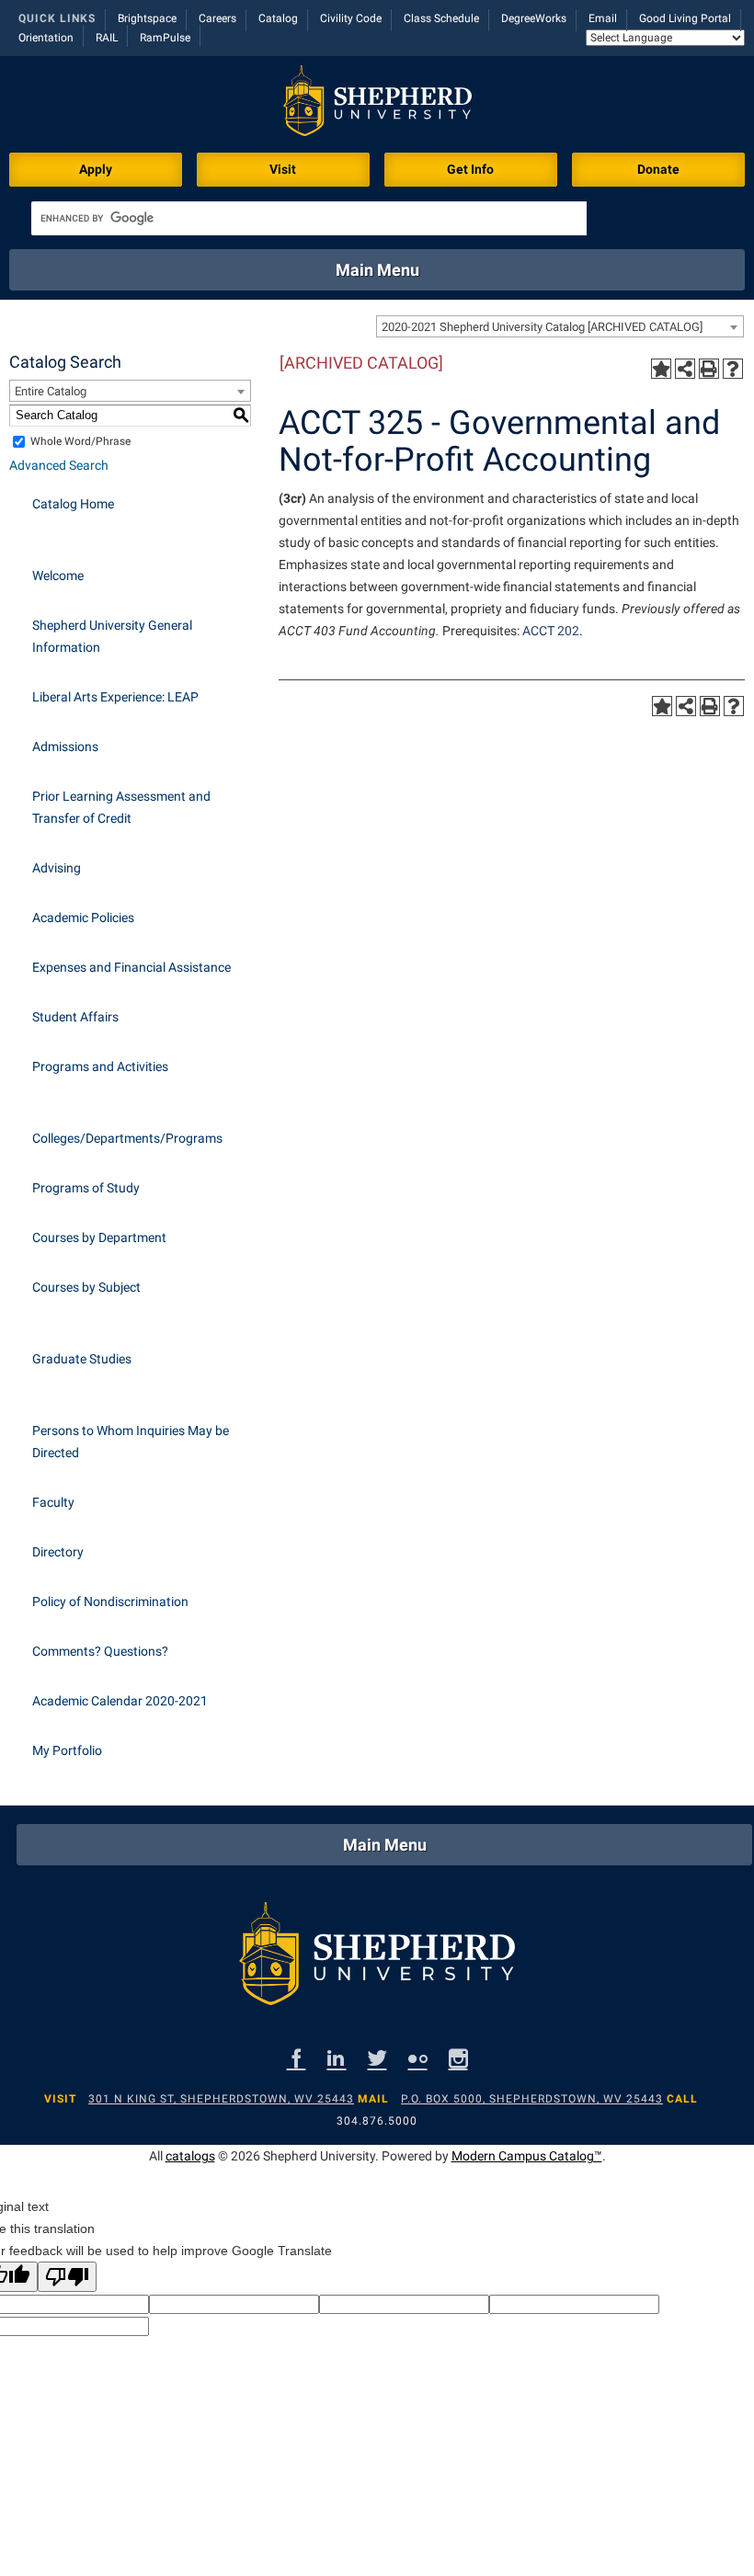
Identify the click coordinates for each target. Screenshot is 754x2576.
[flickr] (418, 2058)
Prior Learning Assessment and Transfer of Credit (121, 807)
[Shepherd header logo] (377, 104)
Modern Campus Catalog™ (527, 2156)
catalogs (190, 2156)
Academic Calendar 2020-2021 (120, 1701)
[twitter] (377, 2058)
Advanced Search (59, 465)
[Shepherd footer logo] (377, 1958)
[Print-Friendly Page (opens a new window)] (709, 369)
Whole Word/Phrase (80, 441)
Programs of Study (86, 1188)
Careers (217, 18)
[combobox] (560, 326)
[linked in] (337, 2058)
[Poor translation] (67, 2277)
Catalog (278, 18)
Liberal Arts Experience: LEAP (115, 697)
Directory (58, 1552)
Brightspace (147, 18)
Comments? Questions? (100, 1651)
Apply (96, 169)
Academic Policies (83, 918)
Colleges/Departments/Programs (127, 1138)
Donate (658, 169)
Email (603, 18)
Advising (57, 868)
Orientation (46, 38)
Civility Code (351, 18)
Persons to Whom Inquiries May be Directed (131, 1442)
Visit (283, 169)
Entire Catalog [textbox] (51, 391)
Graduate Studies (82, 1359)
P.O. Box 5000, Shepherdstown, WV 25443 (532, 2099)
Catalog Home (73, 504)
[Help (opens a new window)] (733, 369)
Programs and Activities (100, 1066)
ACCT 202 (551, 631)
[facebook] (297, 2058)
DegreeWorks (534, 18)
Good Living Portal (685, 18)
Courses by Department (99, 1237)
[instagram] (458, 2058)
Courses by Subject (86, 1287)
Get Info (470, 169)
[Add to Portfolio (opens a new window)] (661, 369)
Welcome (58, 576)
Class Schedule (441, 18)
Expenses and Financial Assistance (131, 967)
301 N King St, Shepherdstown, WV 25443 (221, 2099)
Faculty (53, 1502)
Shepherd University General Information (112, 636)
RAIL (107, 38)
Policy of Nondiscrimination (110, 1601)
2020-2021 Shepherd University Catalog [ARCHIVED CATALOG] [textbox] (542, 327)
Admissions (65, 747)
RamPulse (165, 38)
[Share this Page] (685, 369)
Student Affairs (75, 1017)
